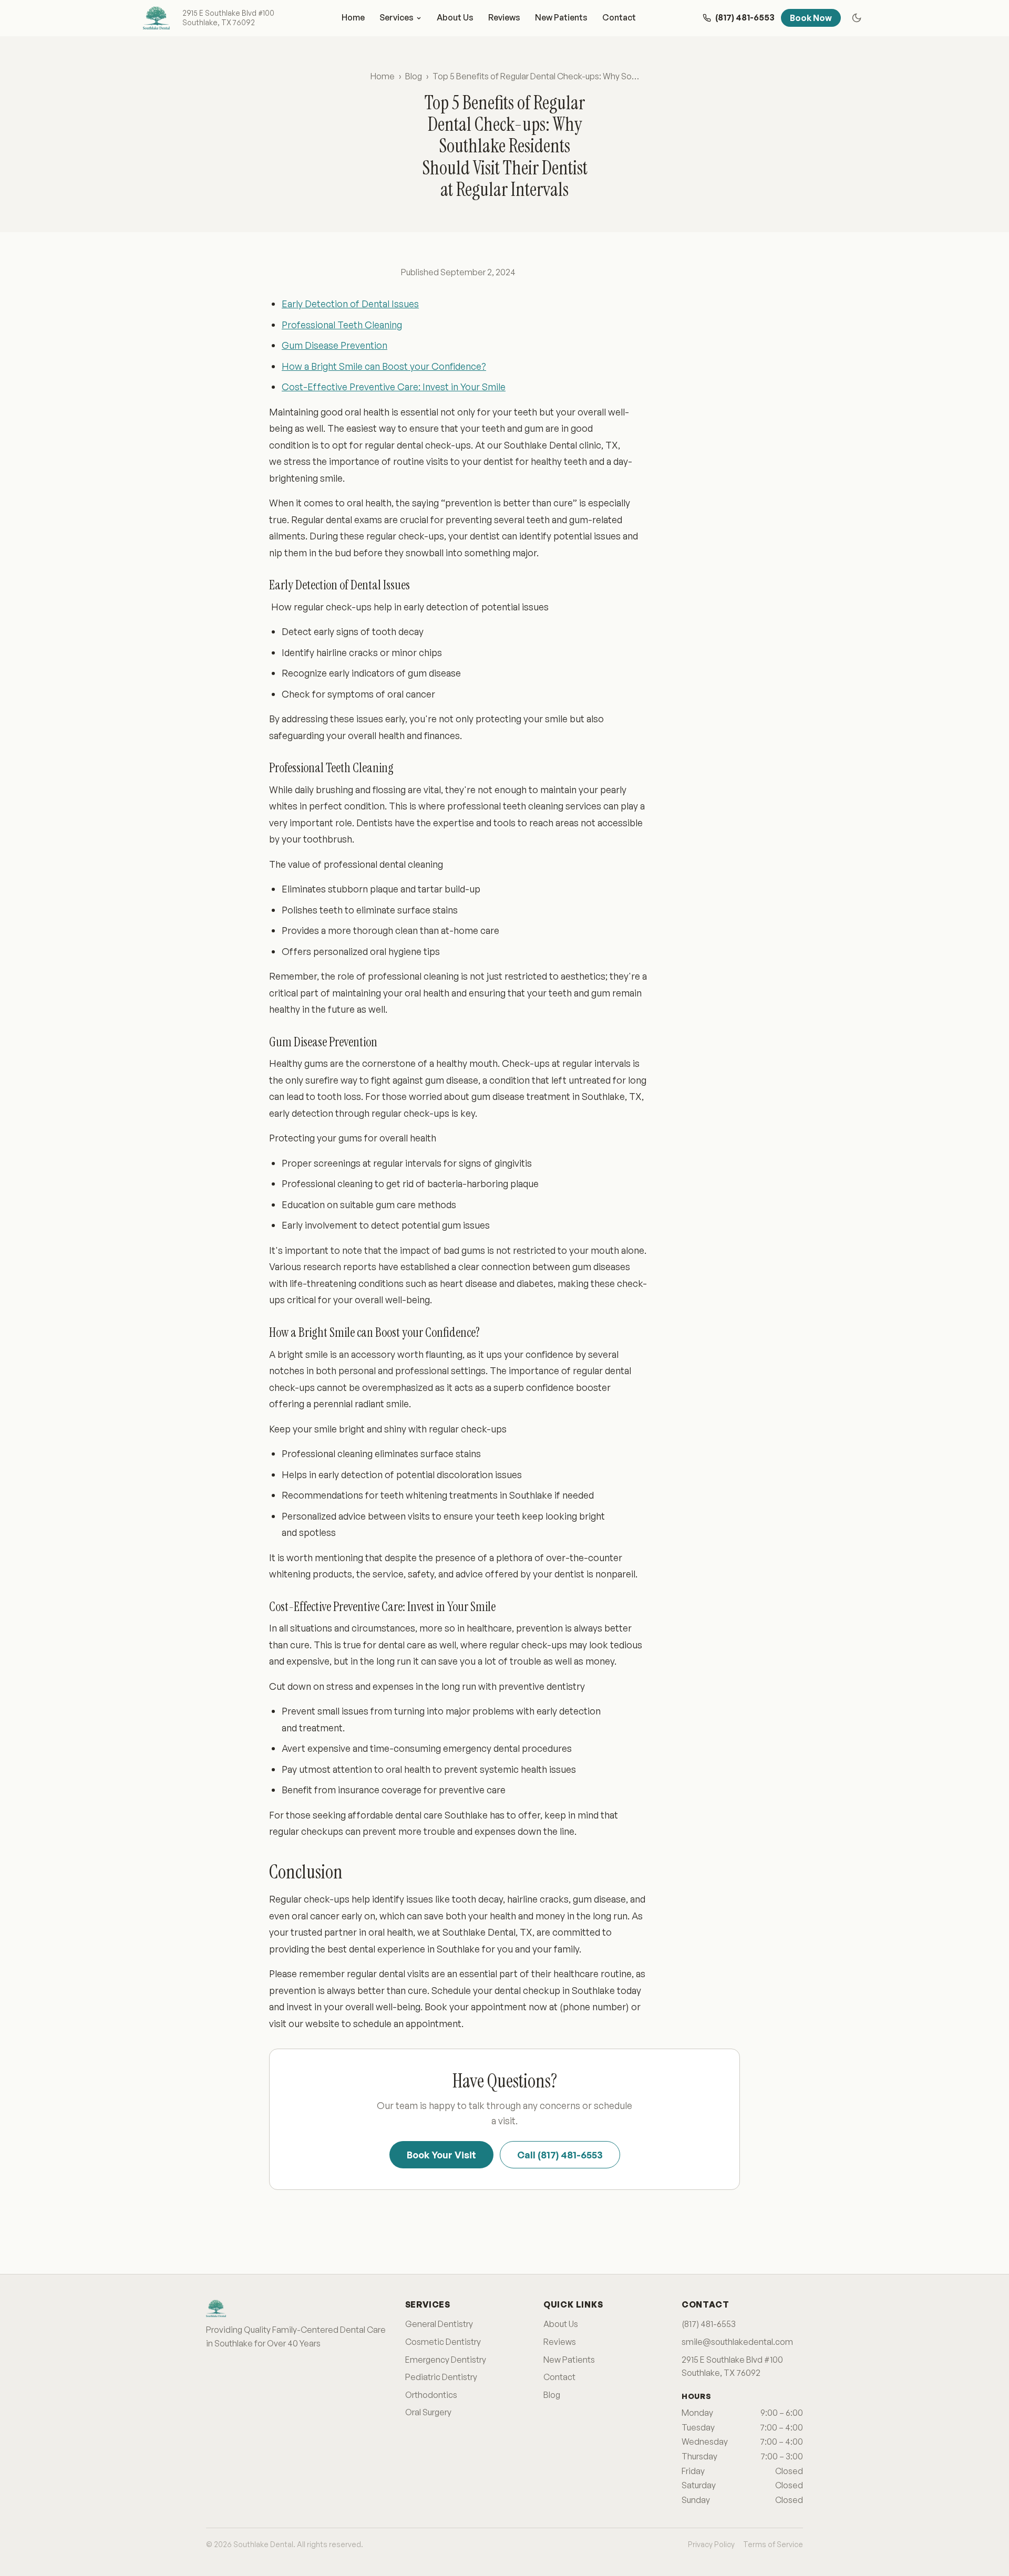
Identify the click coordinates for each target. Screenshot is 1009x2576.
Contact (619, 17)
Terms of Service (773, 2544)
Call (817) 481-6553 (560, 2155)
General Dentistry (439, 2324)
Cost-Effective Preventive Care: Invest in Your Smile (394, 387)
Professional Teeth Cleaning (342, 325)
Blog (414, 76)
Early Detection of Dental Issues (350, 304)
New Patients (561, 17)
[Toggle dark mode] (857, 18)
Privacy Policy (711, 2544)
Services (397, 17)
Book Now (811, 18)
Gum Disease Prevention (334, 345)
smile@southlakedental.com (737, 2342)
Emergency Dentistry (446, 2360)
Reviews (504, 17)
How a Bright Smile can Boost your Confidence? (384, 366)
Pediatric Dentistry (441, 2377)
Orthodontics (431, 2395)
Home (353, 17)
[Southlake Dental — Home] (156, 18)
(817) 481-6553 (709, 2324)
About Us (455, 17)
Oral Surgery (428, 2412)
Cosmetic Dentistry (443, 2342)
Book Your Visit (441, 2155)
